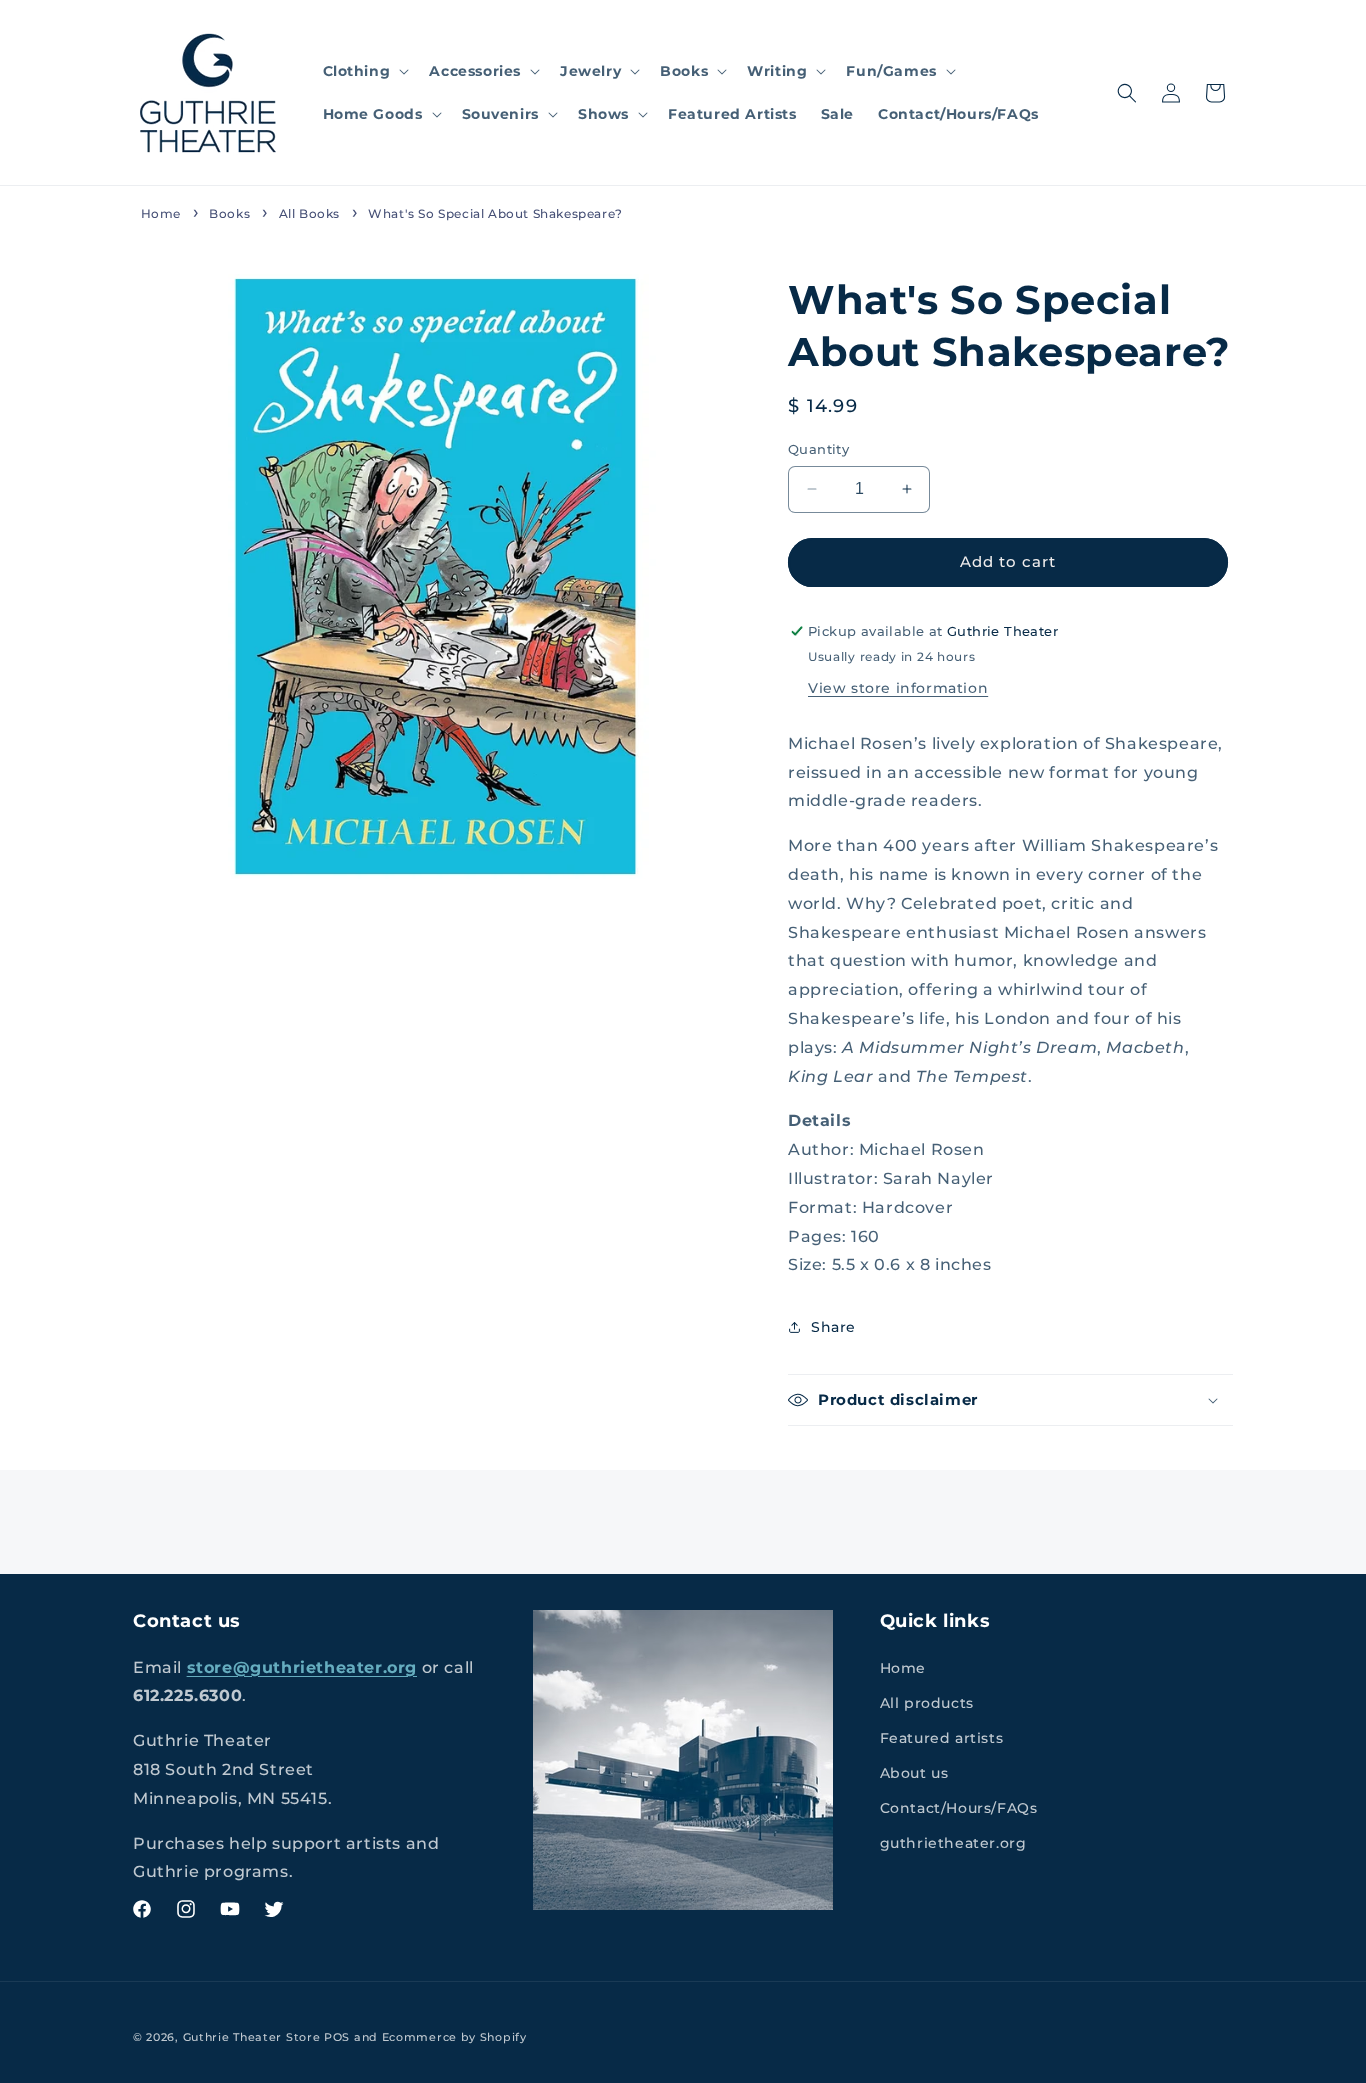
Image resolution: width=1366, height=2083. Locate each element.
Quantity (818, 449)
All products (927, 1703)
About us (914, 1773)
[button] (364, 71)
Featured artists (942, 1738)
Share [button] (833, 1327)
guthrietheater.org (953, 1843)
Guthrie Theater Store (252, 2037)
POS (337, 2037)
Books (229, 213)
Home (161, 213)
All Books (309, 213)
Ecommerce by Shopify (454, 2037)
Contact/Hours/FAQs (959, 1808)
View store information (898, 688)
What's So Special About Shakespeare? (495, 213)
